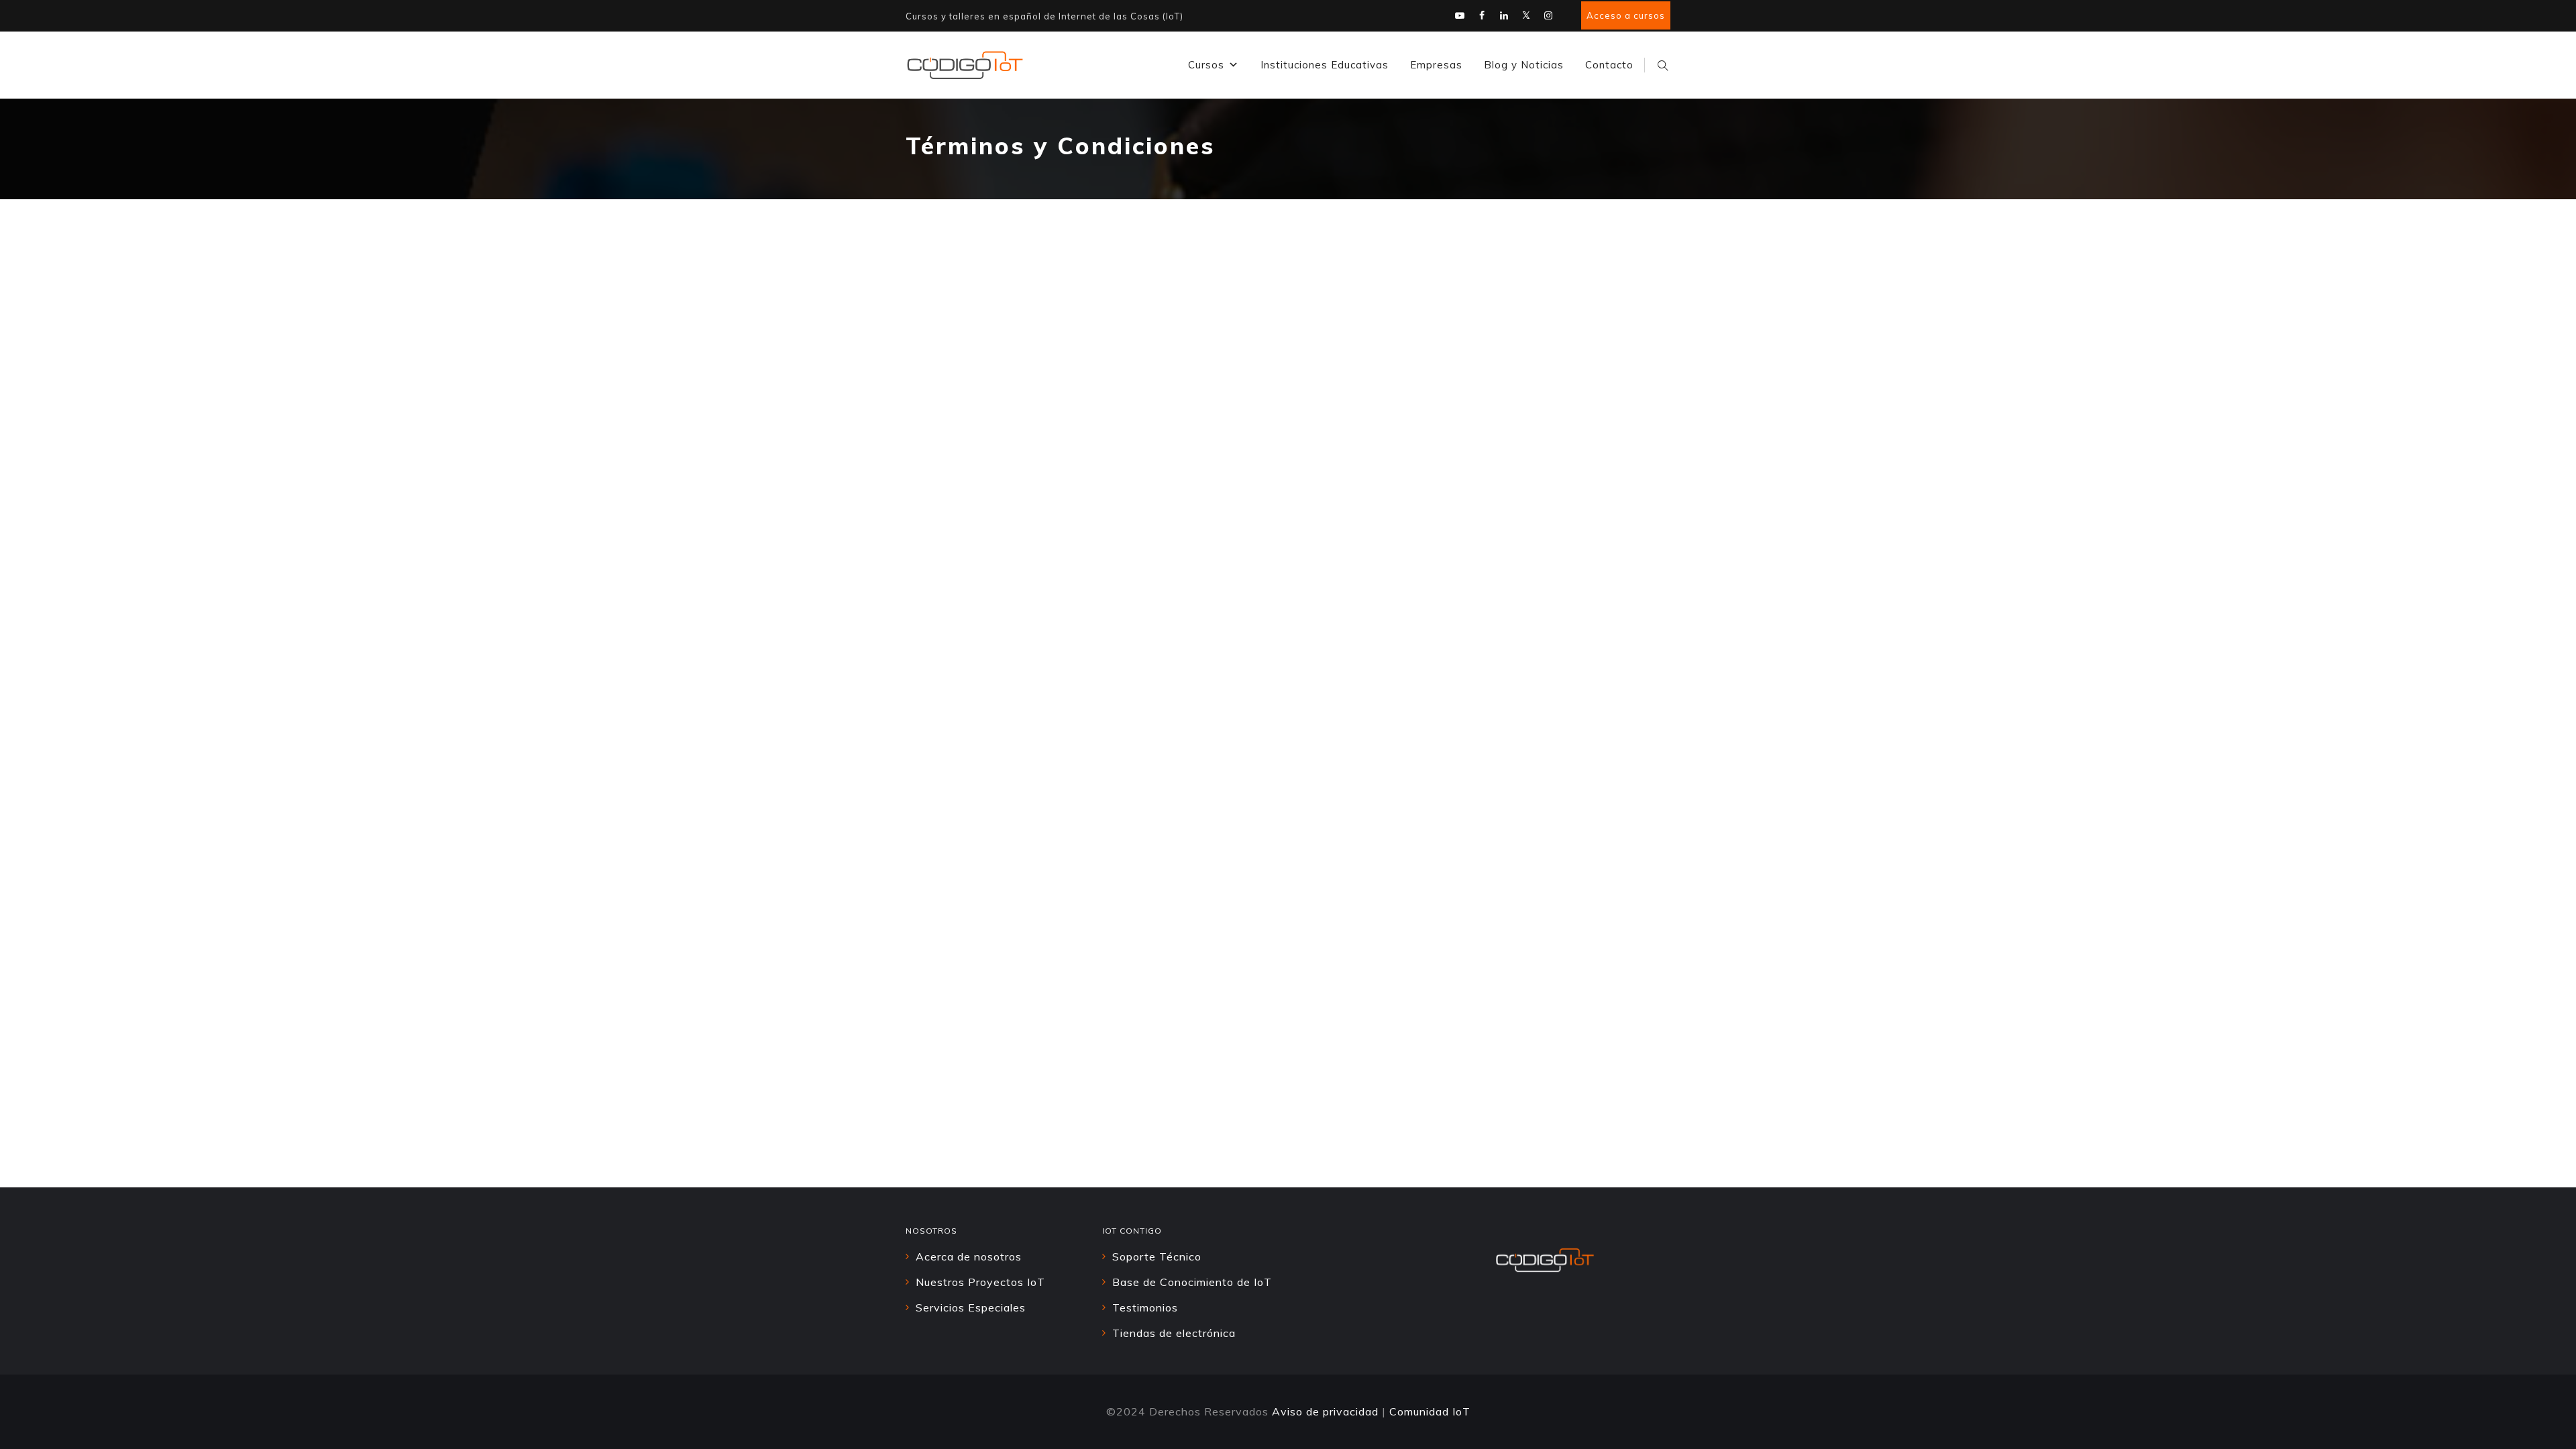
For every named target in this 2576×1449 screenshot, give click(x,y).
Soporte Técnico (1157, 1256)
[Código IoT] (965, 65)
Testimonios (1145, 1307)
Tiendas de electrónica (1174, 1333)
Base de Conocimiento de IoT (1192, 1282)
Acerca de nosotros (969, 1256)
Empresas (1436, 65)
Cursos (1206, 65)
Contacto (1609, 65)
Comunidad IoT (1430, 1411)
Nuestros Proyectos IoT (980, 1282)
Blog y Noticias (1524, 65)
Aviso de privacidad (1325, 1411)
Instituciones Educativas (1325, 65)
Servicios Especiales (971, 1307)
